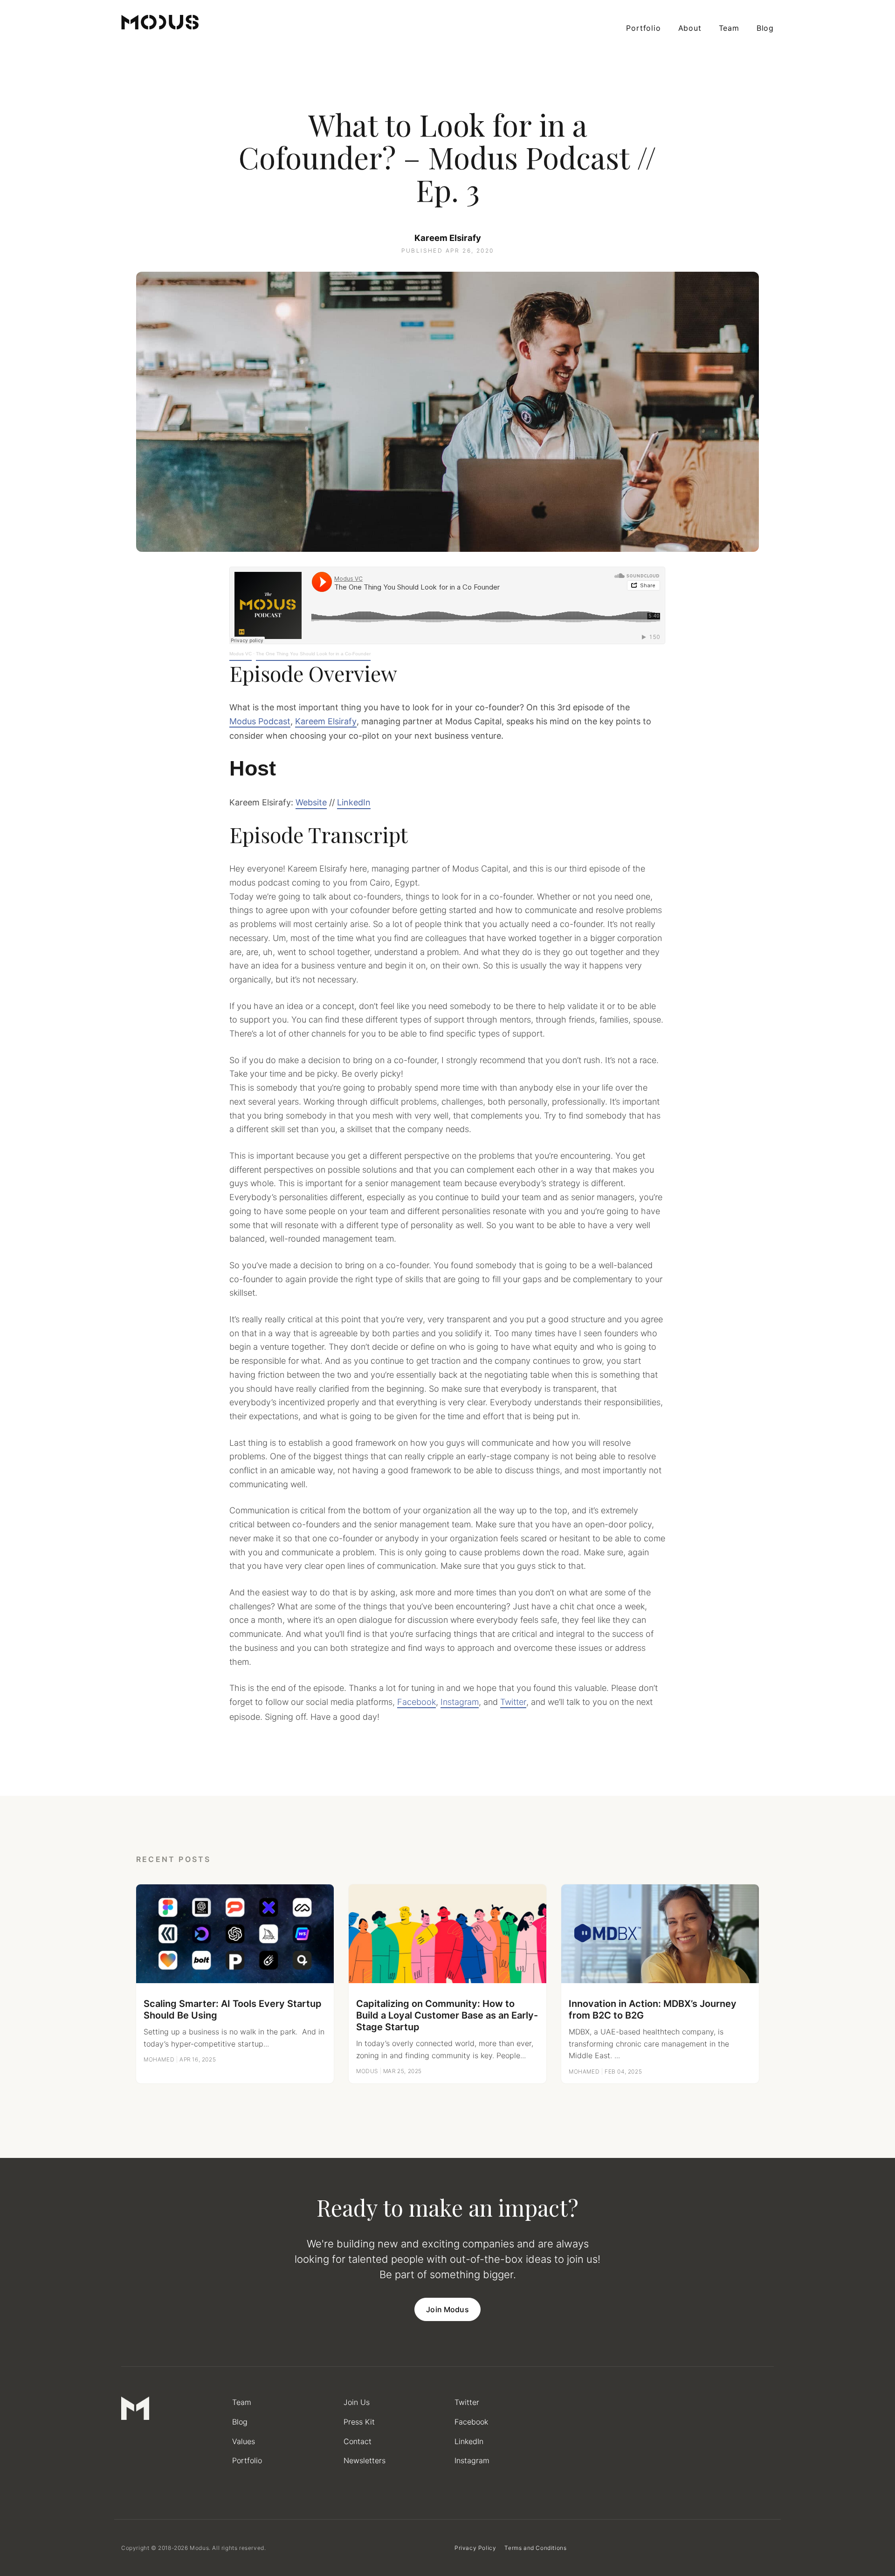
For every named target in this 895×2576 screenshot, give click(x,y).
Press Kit (359, 2422)
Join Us (357, 2402)
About (690, 28)
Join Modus (447, 2309)
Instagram (460, 1702)
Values (244, 2441)
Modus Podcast (260, 721)
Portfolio (643, 28)
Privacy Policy (475, 2548)
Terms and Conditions (535, 2548)
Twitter (513, 1702)
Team (729, 28)
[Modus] (160, 22)
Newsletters (365, 2460)
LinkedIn (354, 802)
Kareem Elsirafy (448, 238)
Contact (358, 2441)
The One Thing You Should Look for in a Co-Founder (313, 654)
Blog (765, 28)
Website (311, 802)
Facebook (417, 1702)
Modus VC (241, 654)
